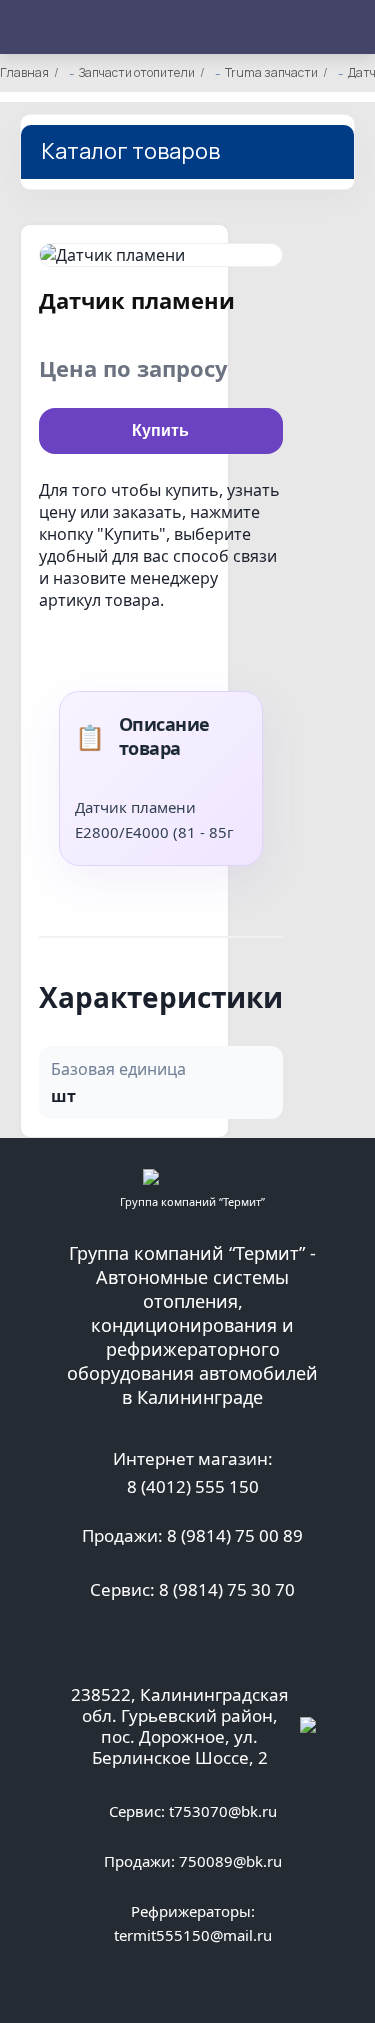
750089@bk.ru (230, 1861)
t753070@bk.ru (223, 1811)
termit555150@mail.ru (193, 1935)
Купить (160, 430)
